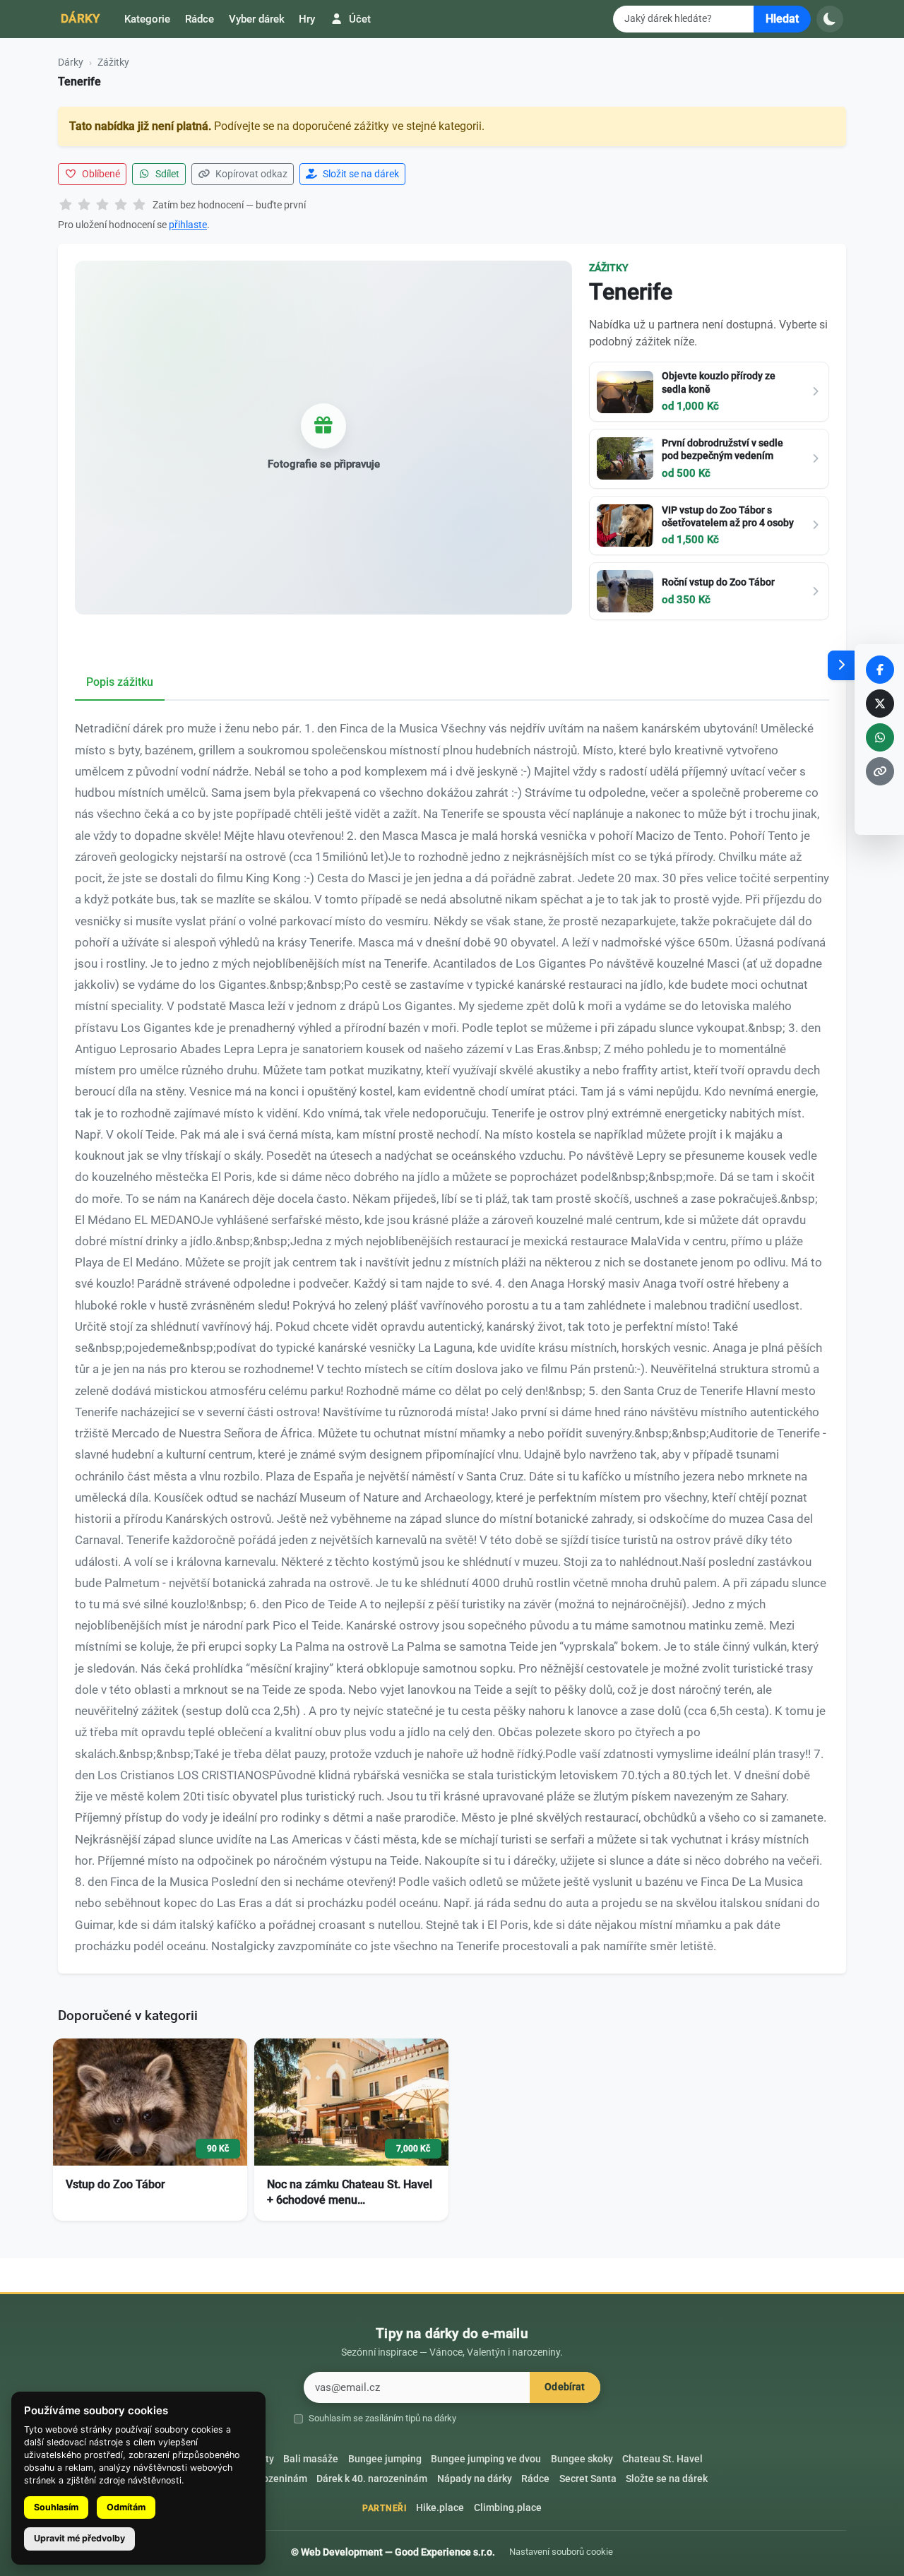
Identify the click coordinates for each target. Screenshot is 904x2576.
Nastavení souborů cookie (561, 2552)
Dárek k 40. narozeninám (372, 2479)
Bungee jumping (385, 2459)
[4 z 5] (121, 206)
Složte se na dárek (667, 2479)
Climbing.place (508, 2508)
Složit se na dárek (360, 174)
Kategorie (147, 19)
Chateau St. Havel (662, 2459)
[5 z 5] (139, 206)
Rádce (200, 19)
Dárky (81, 18)
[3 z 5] (102, 206)
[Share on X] (880, 704)
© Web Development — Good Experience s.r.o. (393, 2552)
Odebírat (565, 2387)
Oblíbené (100, 174)
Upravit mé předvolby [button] (79, 2538)
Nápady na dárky (475, 2479)
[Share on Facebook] (880, 670)
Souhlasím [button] (56, 2507)
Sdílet (166, 174)
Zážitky (113, 62)
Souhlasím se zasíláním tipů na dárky (382, 2418)
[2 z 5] (84, 206)
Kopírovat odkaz (250, 174)
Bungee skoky (582, 2459)
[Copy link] (880, 771)
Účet (358, 19)
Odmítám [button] (126, 2507)
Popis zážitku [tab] (120, 682)
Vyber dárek (257, 19)
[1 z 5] (66, 206)
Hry (307, 19)
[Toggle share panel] (841, 665)
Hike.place (440, 2508)
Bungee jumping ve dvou (486, 2459)
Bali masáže (311, 2459)
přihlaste (188, 225)
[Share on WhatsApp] (880, 737)
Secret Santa (588, 2479)
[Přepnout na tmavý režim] (830, 19)
